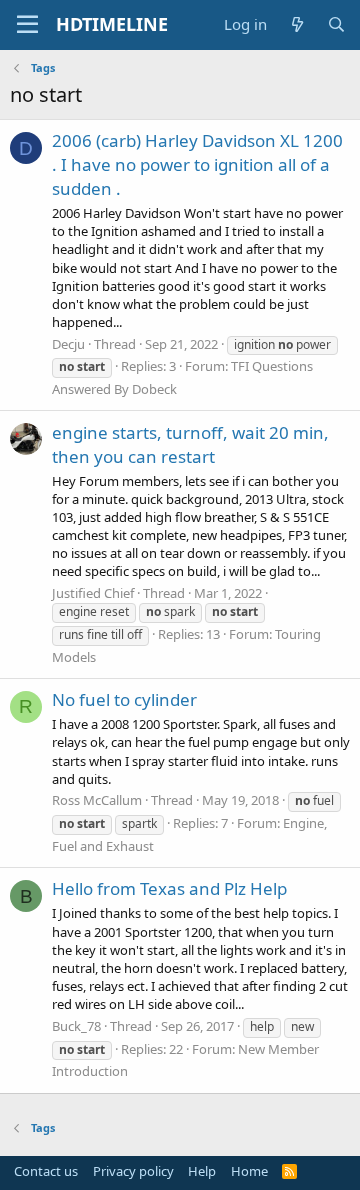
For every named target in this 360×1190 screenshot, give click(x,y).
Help (202, 1171)
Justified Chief (93, 593)
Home (249, 1171)
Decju (68, 344)
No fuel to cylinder (124, 699)
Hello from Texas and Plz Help (169, 888)
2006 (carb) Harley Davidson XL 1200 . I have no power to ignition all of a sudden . (197, 164)
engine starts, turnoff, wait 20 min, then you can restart (190, 444)
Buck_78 (76, 1026)
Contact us (46, 1171)
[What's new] (296, 24)
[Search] (336, 24)
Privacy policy (133, 1171)
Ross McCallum (97, 800)
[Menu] (27, 25)
